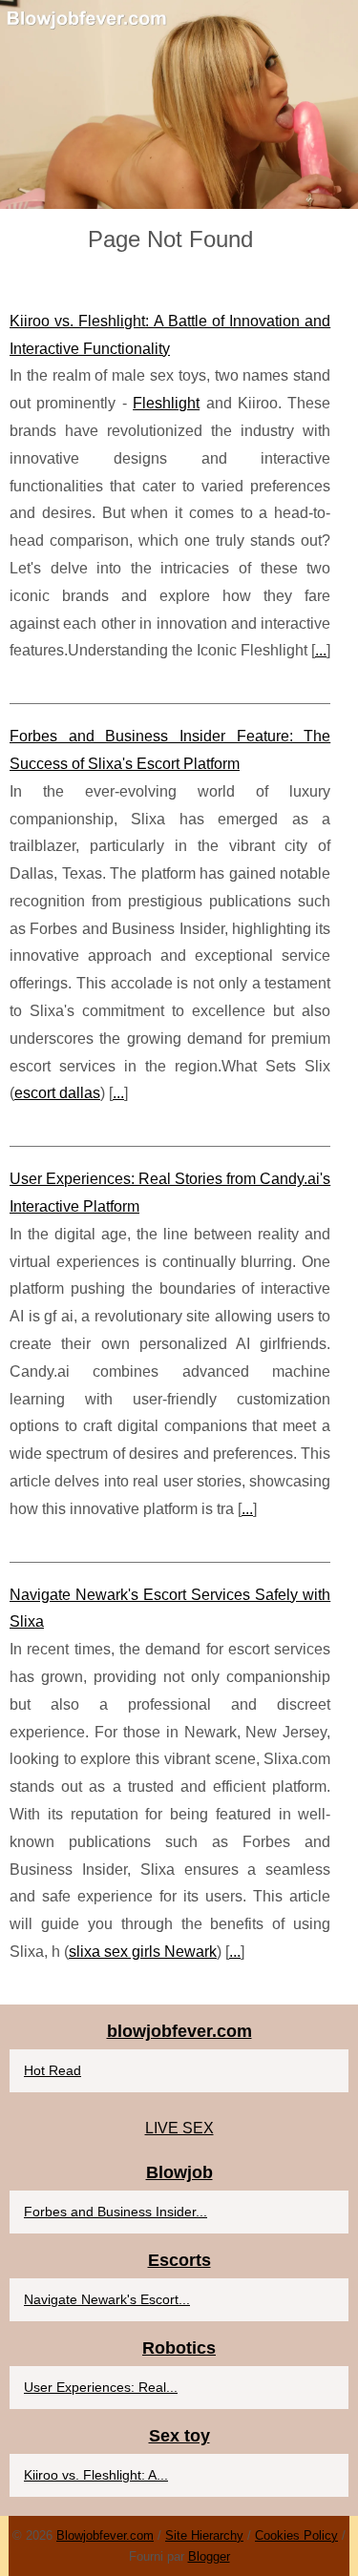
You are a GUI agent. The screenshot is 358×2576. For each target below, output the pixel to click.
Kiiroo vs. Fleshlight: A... (96, 2475)
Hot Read (53, 2070)
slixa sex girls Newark (143, 1952)
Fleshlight (166, 403)
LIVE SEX (179, 2128)
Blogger (209, 2556)
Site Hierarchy (204, 2535)
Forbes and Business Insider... (116, 2212)
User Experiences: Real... (101, 2387)
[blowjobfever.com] (179, 104)
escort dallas (57, 1093)
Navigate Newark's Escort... (107, 2299)
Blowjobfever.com (105, 2535)
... (321, 650)
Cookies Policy (296, 2535)
